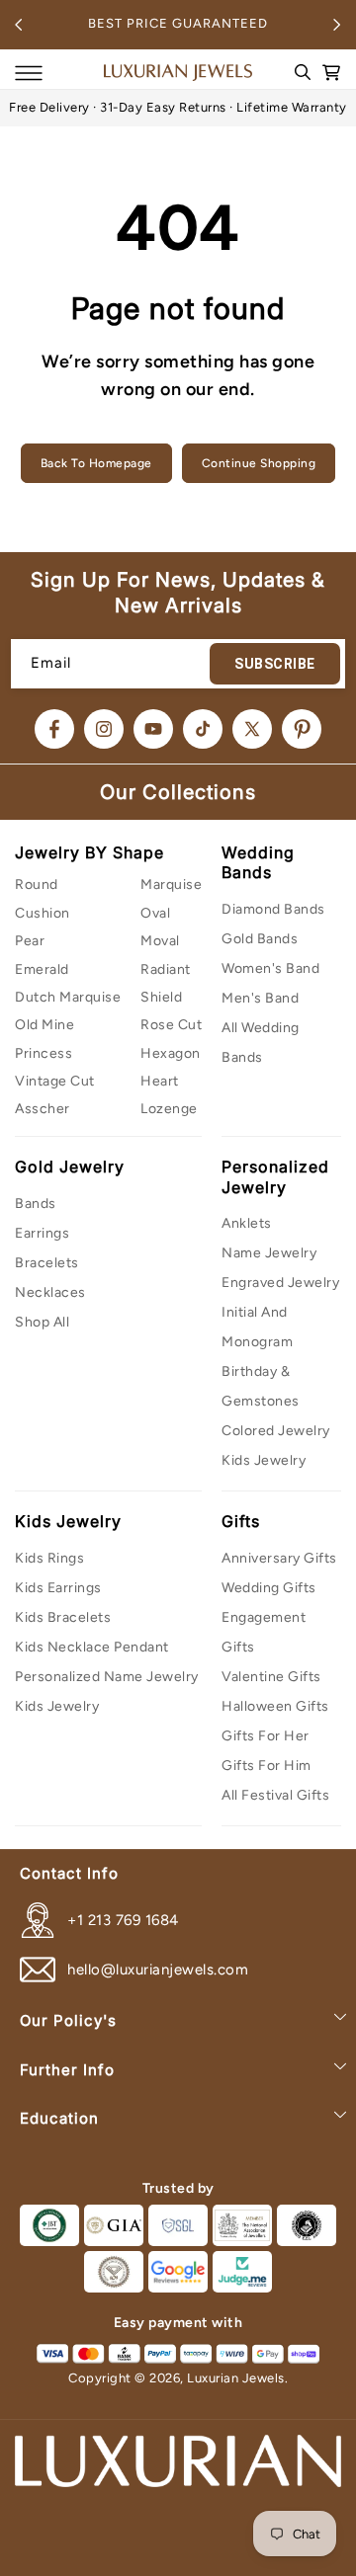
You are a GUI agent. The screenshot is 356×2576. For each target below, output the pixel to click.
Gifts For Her (266, 1736)
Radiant (166, 969)
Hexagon (171, 1053)
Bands (36, 1204)
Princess (44, 1053)
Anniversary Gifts (279, 1558)
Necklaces (50, 1292)
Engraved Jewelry (280, 1283)
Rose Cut (171, 1025)
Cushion (43, 913)
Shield (161, 997)
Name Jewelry (269, 1253)
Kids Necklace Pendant (92, 1647)
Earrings (42, 1233)
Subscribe (275, 664)
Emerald (42, 969)
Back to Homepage (96, 463)
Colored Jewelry (276, 1431)
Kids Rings (49, 1558)
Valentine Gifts (271, 1677)
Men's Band (260, 998)
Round (37, 885)
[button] (29, 73)
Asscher (43, 1109)
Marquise (171, 885)
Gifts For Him (267, 1766)
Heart (160, 1081)
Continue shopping (259, 463)
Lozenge (169, 1109)
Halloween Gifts (275, 1706)
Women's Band (270, 968)
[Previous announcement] (19, 25)
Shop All (42, 1322)
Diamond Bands (273, 909)
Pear (30, 941)
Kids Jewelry (264, 1460)
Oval (155, 913)
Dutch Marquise (68, 997)
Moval (160, 941)
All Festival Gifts (275, 1795)
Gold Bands (260, 939)
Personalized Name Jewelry (107, 1677)
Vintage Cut (55, 1081)
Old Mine (44, 1025)
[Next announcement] (337, 25)
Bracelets (47, 1263)
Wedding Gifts (269, 1588)
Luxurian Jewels (236, 2378)
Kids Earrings (58, 1588)
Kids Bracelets (63, 1617)
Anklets (247, 1223)
